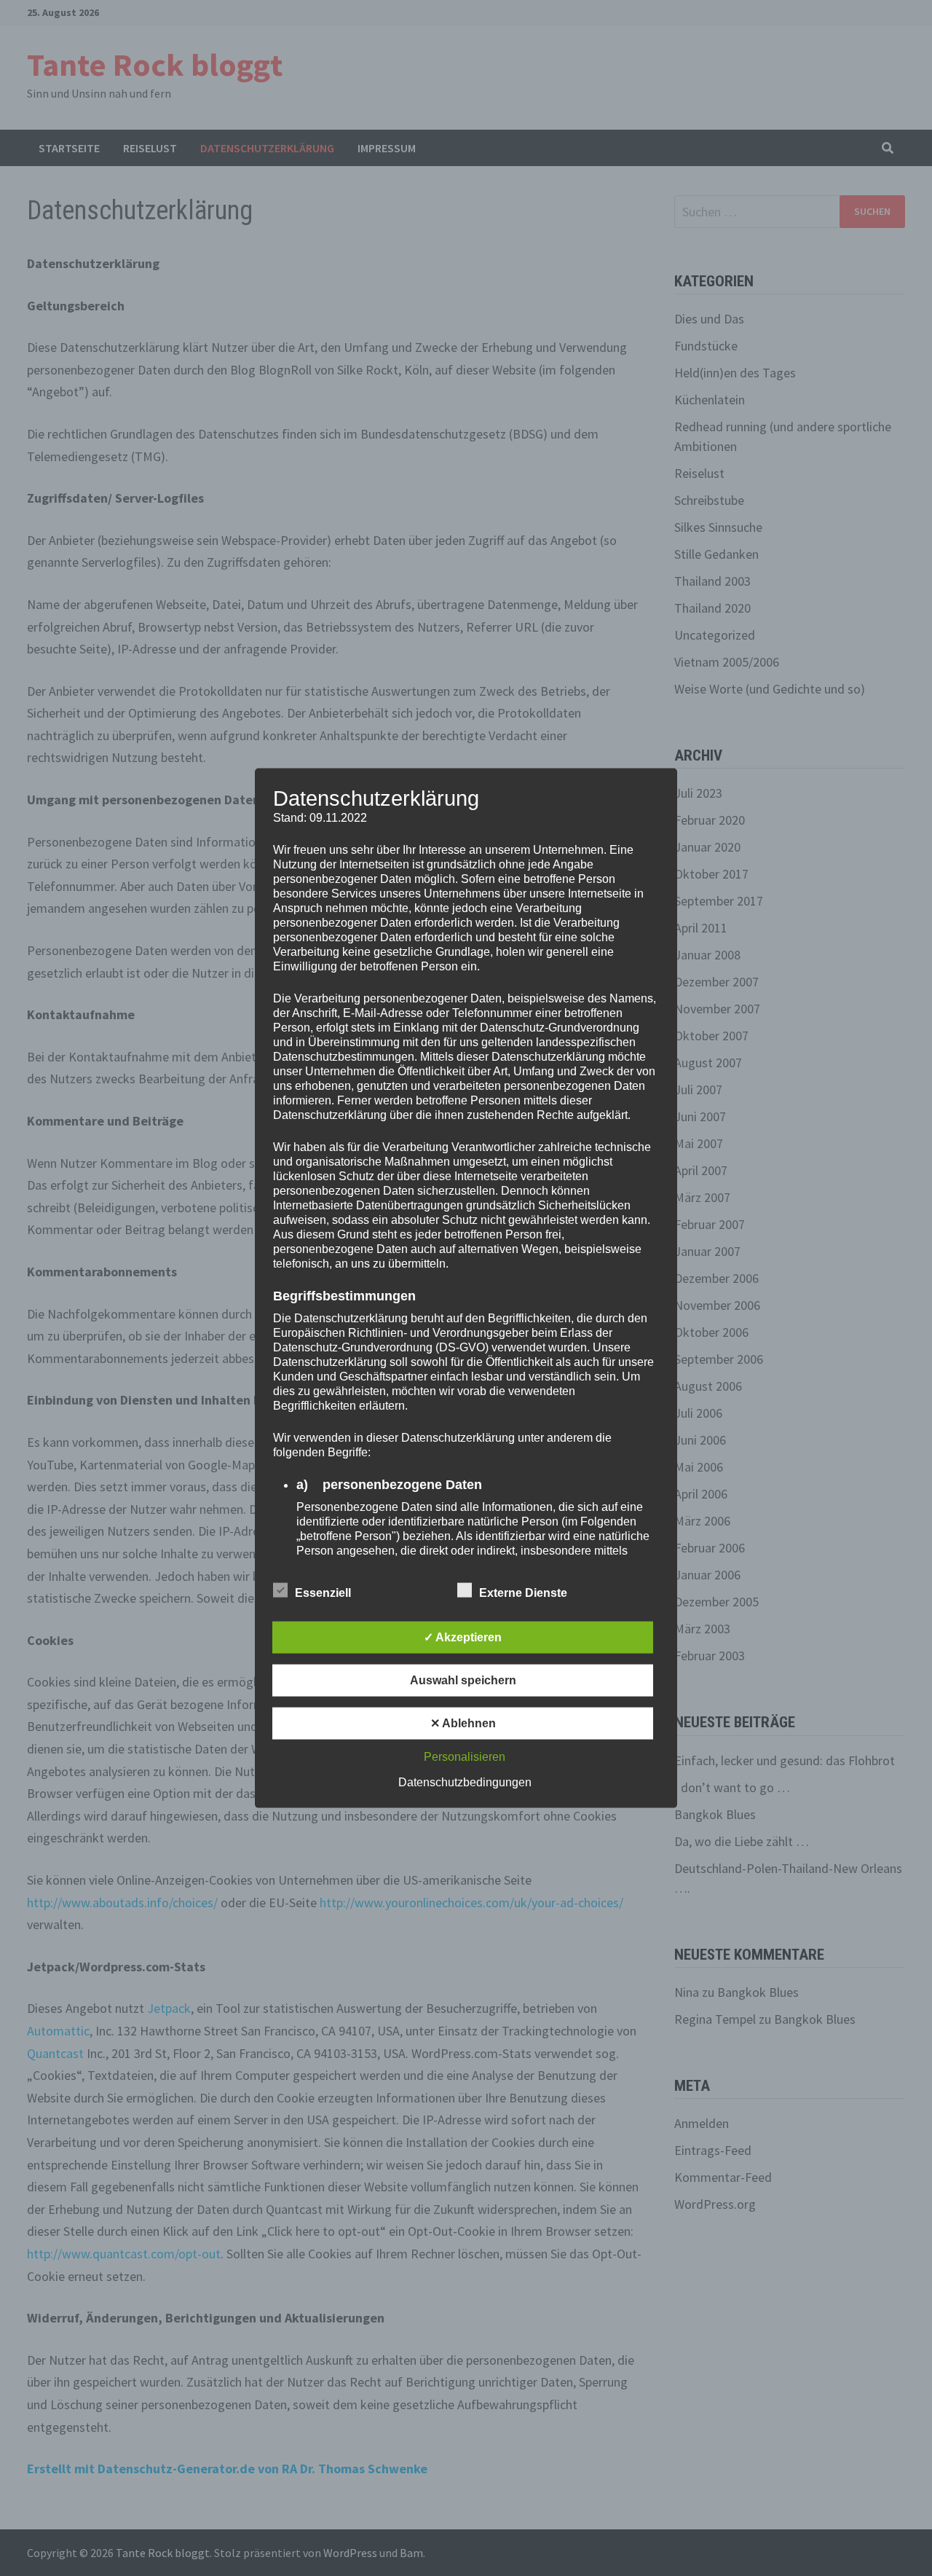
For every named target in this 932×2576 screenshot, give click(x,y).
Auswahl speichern (463, 1680)
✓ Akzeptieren (463, 1637)
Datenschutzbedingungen (465, 1782)
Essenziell (323, 1592)
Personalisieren (465, 1756)
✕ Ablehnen (463, 1723)
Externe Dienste (523, 1592)
